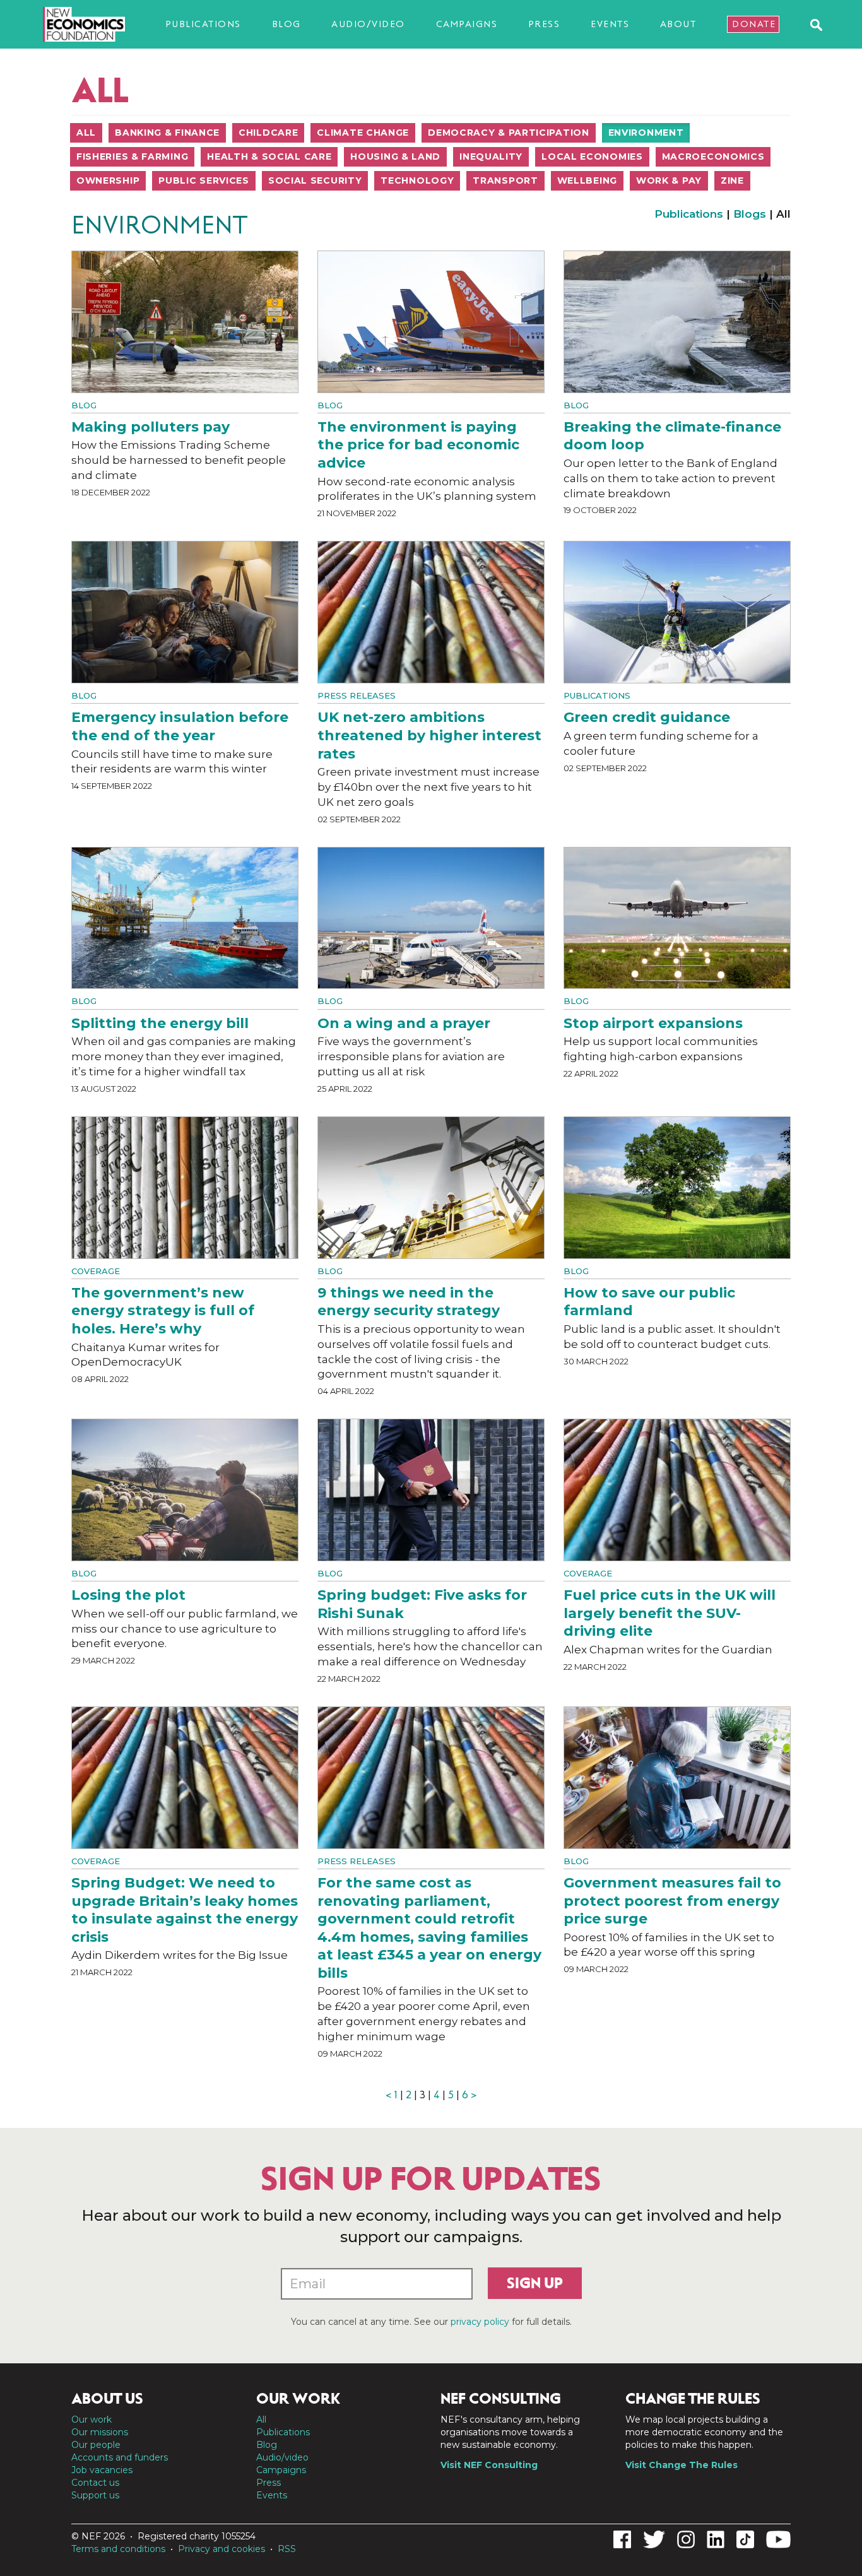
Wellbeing (587, 180)
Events (610, 24)
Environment (646, 133)
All (86, 133)
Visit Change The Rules (682, 2465)
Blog (286, 24)
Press (544, 24)
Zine (732, 180)
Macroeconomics (713, 157)
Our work (92, 2419)
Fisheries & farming (132, 157)
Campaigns (467, 24)
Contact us (95, 2483)
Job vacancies (102, 2470)
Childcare (268, 133)
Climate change (363, 133)
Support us (95, 2495)
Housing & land (395, 157)
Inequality (491, 157)
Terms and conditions (118, 2549)
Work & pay (669, 180)
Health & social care (269, 157)
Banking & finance (167, 133)
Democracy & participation (509, 133)
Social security (315, 180)
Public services (204, 180)
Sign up (535, 2283)
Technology (417, 180)
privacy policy (480, 2322)
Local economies (592, 157)
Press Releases (357, 695)
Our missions (100, 2432)
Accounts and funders (120, 2457)
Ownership (108, 180)
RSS (287, 2549)
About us (107, 2399)
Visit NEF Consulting (489, 2465)
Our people (96, 2445)
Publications (203, 24)
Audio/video (368, 24)
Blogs (750, 214)
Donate (754, 24)
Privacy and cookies (221, 2549)
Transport (505, 180)
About (678, 24)
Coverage (96, 1271)
